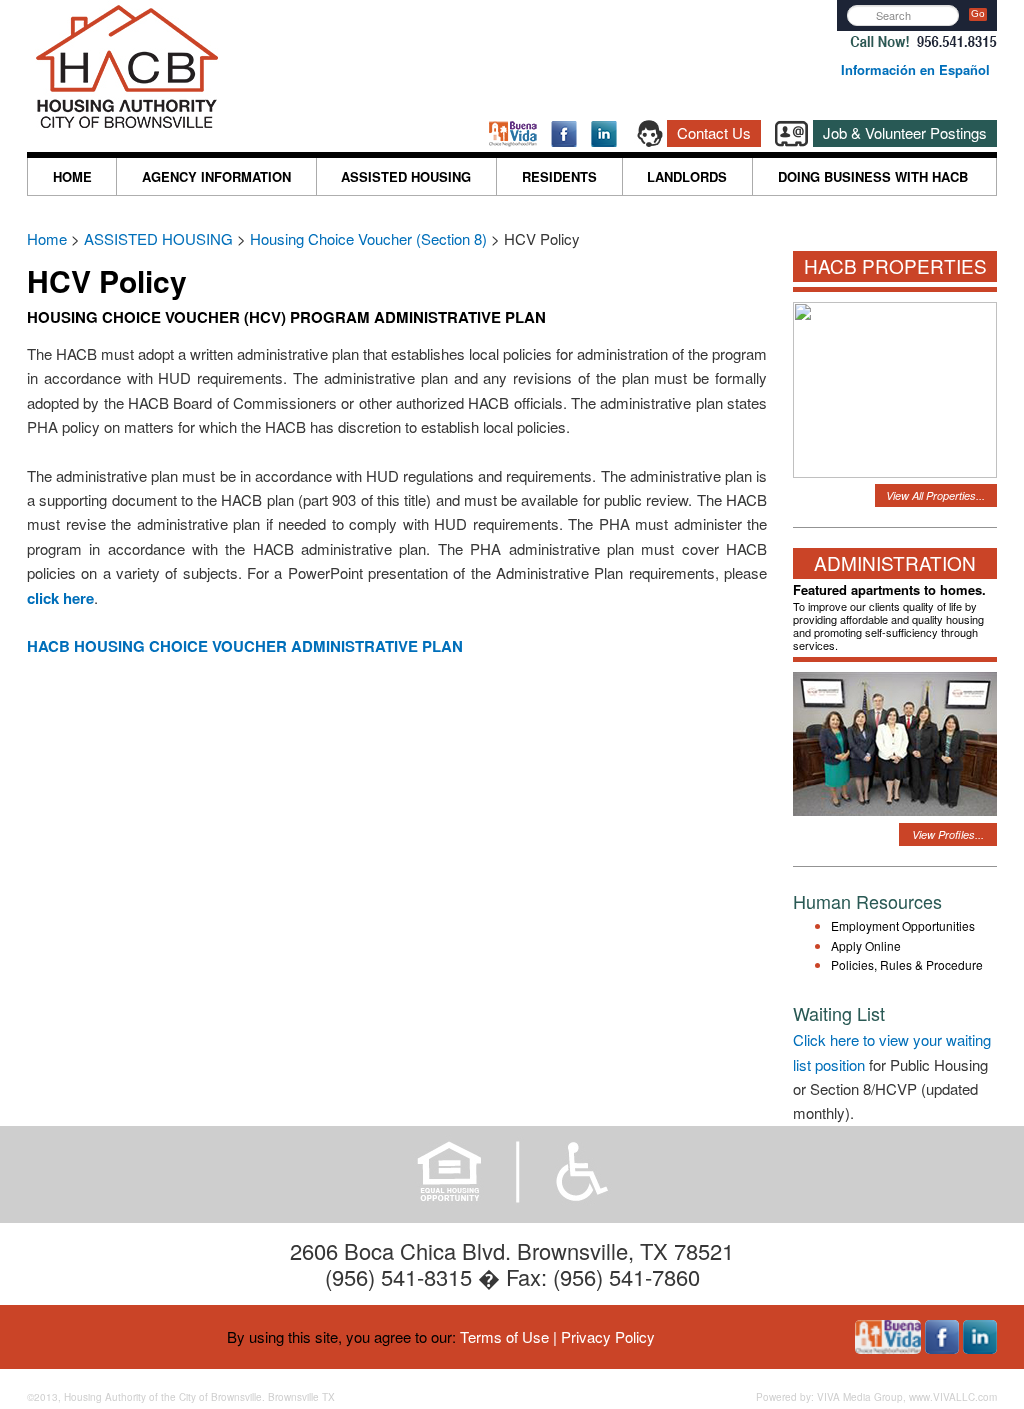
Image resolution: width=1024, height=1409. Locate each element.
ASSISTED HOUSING (406, 176)
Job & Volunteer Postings (905, 132)
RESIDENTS (559, 176)
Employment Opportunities (903, 925)
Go (978, 13)
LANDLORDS (687, 176)
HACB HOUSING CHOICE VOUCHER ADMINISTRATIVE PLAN (245, 646)
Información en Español (915, 69)
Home (49, 238)
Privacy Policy (608, 1336)
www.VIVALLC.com (953, 1397)
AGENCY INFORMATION (216, 176)
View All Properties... (935, 495)
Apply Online (866, 945)
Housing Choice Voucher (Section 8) (368, 238)
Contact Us (714, 132)
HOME (72, 176)
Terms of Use (504, 1336)
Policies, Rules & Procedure (907, 964)
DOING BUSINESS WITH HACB (873, 176)
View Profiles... (948, 834)
